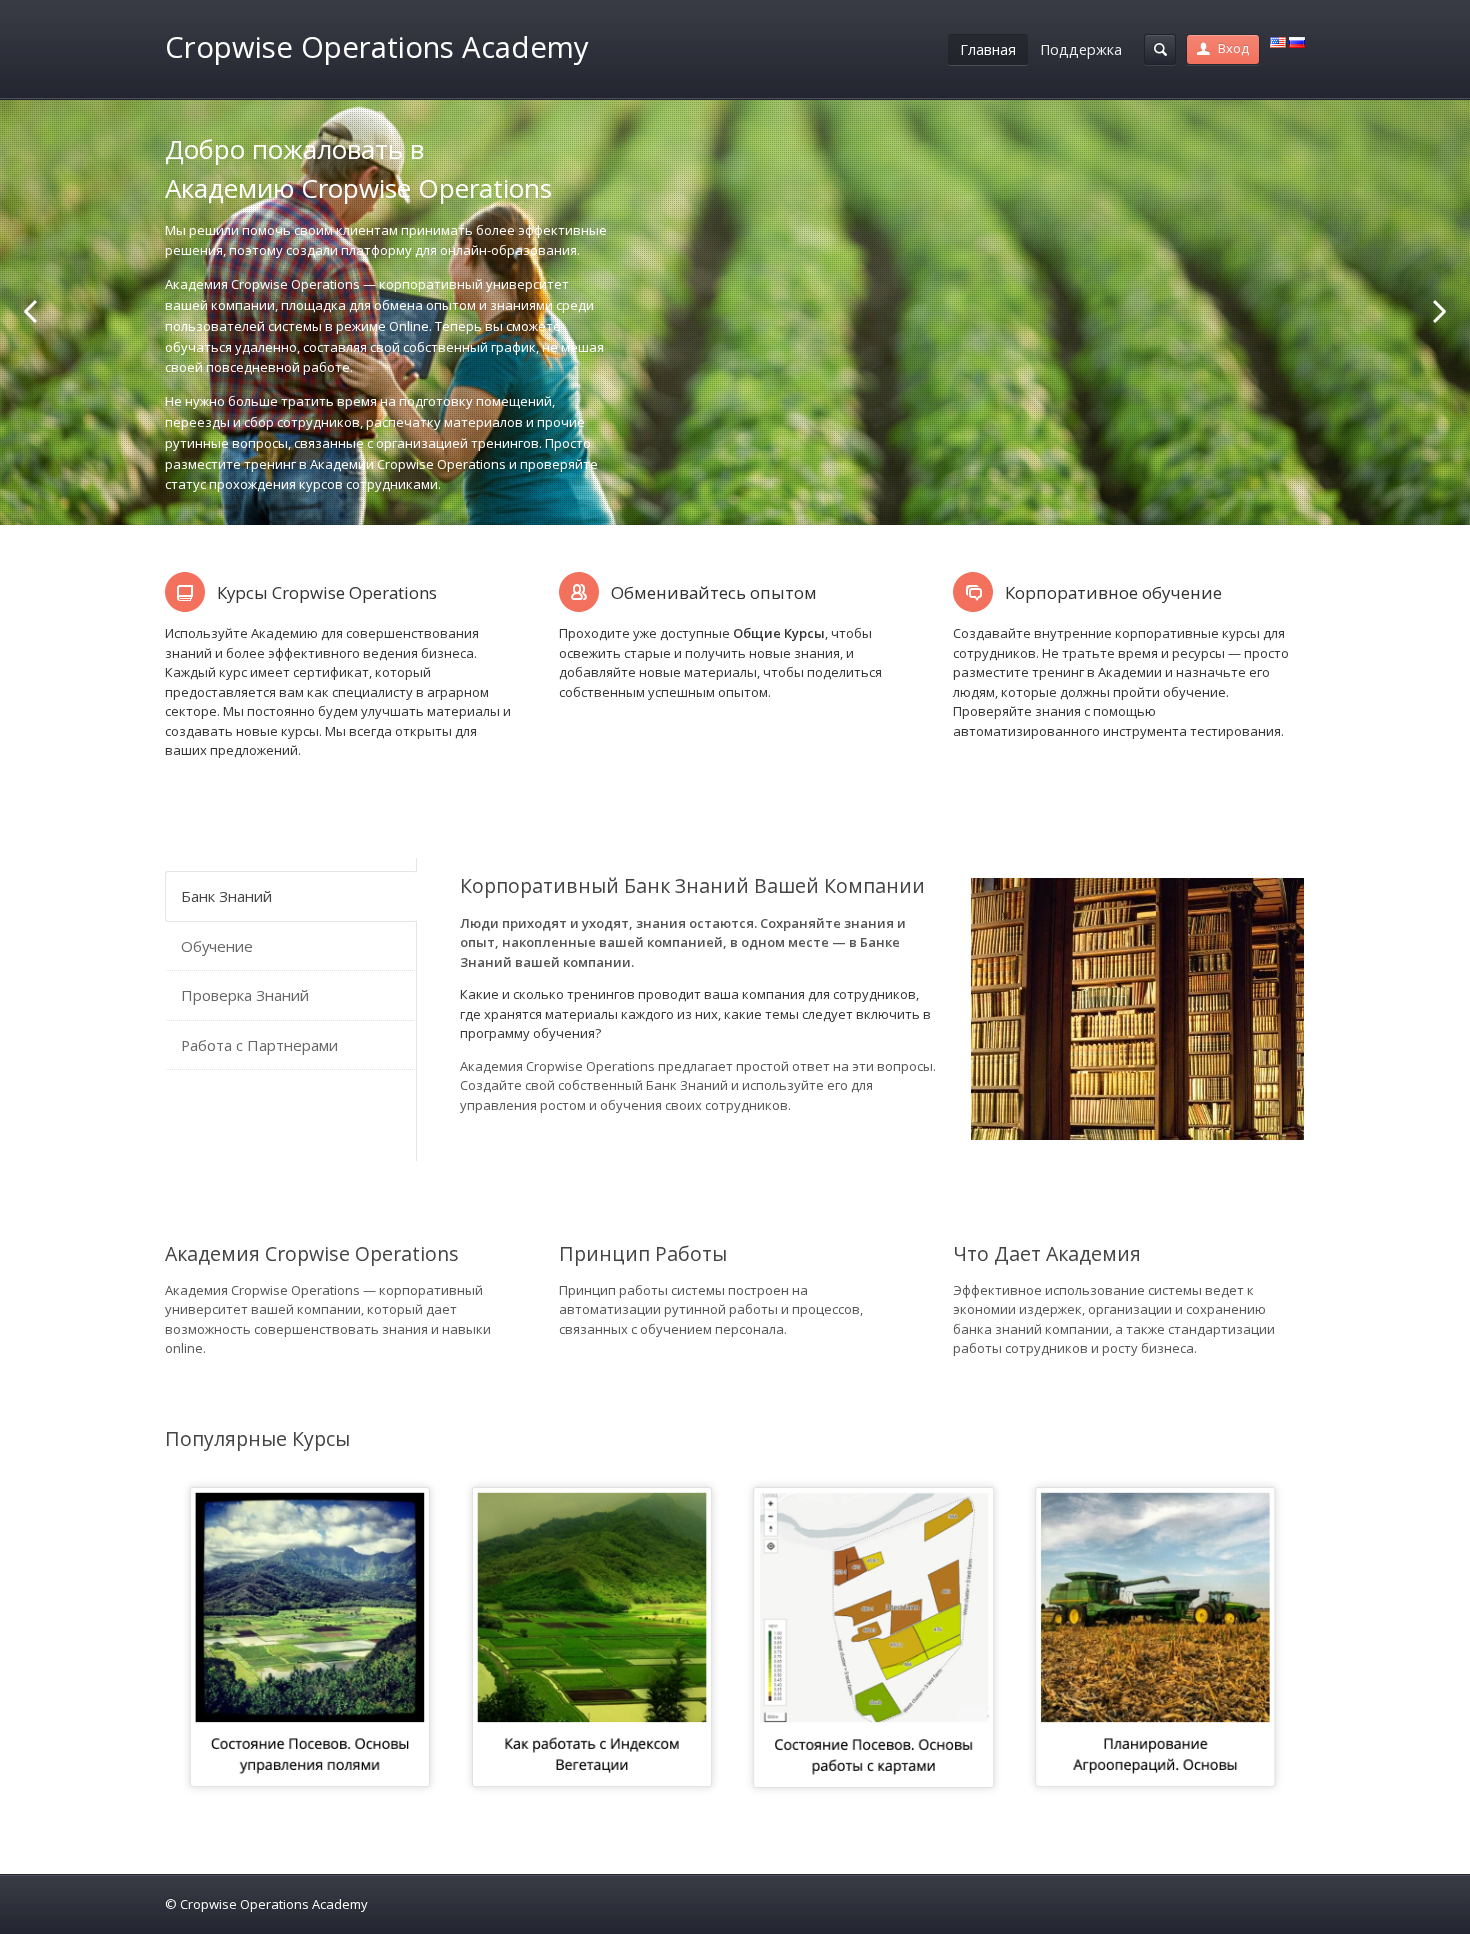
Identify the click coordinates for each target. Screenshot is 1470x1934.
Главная (988, 49)
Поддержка (1081, 49)
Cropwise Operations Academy (377, 47)
